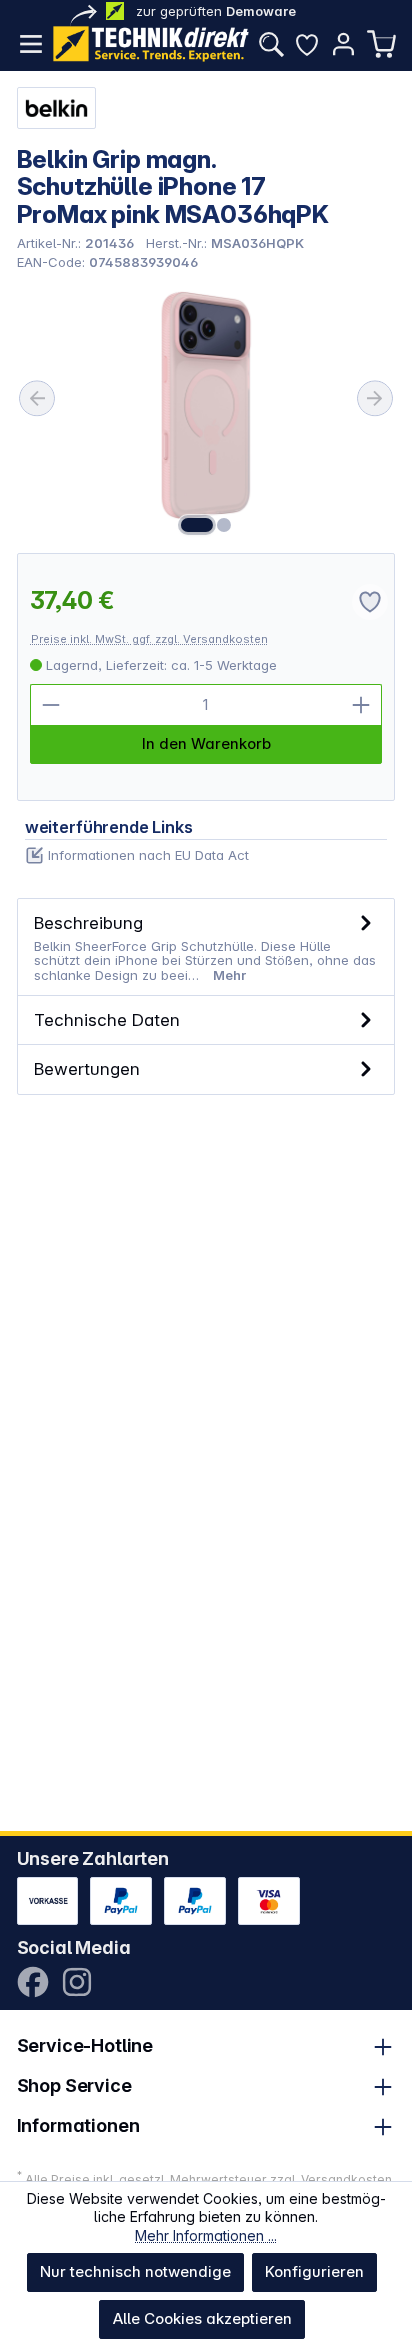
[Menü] (31, 44)
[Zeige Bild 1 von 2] (197, 525)
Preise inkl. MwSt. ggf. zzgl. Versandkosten (149, 639)
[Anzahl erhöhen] (361, 705)
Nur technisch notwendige (135, 2271)
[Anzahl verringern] (51, 705)
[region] (206, 412)
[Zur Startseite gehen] (151, 44)
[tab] (206, 947)
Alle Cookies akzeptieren (202, 2318)
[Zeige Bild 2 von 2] (224, 525)
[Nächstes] (375, 398)
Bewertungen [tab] (87, 1068)
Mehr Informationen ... (206, 2235)
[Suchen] (271, 44)
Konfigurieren (314, 2271)
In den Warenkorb (206, 743)
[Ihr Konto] (343, 44)
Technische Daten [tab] (107, 1019)
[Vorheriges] (37, 398)
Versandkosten (346, 2179)
